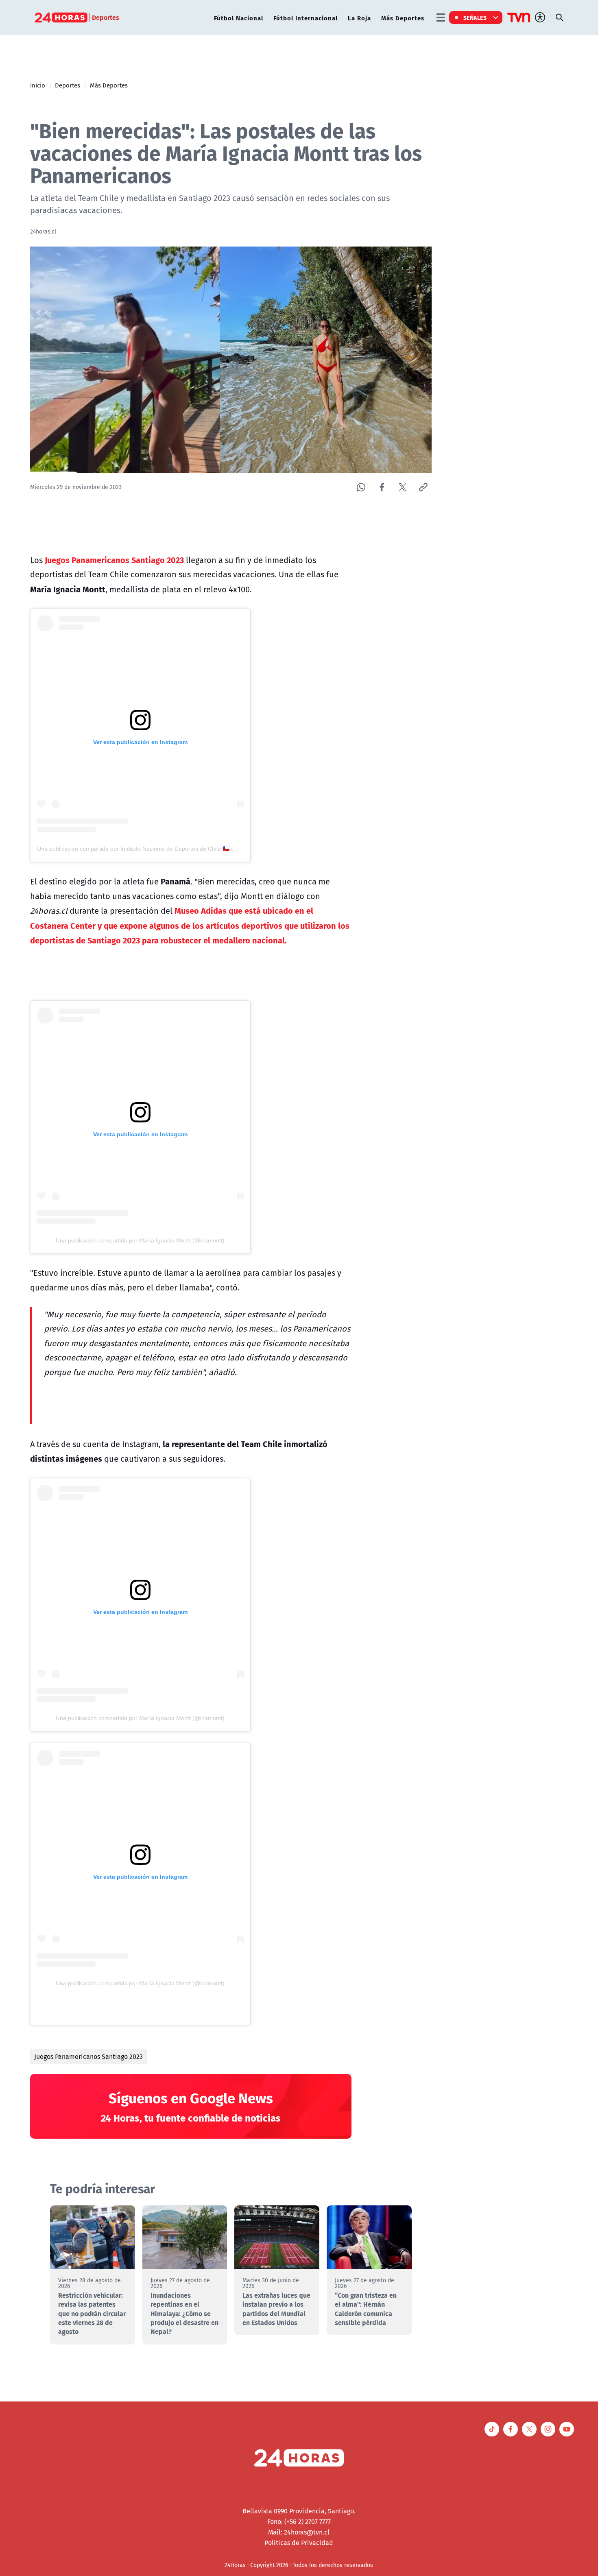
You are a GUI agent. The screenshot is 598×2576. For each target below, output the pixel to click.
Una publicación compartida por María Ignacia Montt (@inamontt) (140, 1240)
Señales (475, 17)
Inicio (38, 85)
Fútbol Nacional (239, 18)
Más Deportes (403, 18)
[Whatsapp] (361, 487)
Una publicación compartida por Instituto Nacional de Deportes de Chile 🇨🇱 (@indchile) (149, 849)
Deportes (68, 85)
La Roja (359, 18)
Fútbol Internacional (306, 18)
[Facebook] (382, 487)
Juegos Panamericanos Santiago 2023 (88, 2056)
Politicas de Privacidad (299, 2543)
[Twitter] (403, 487)
